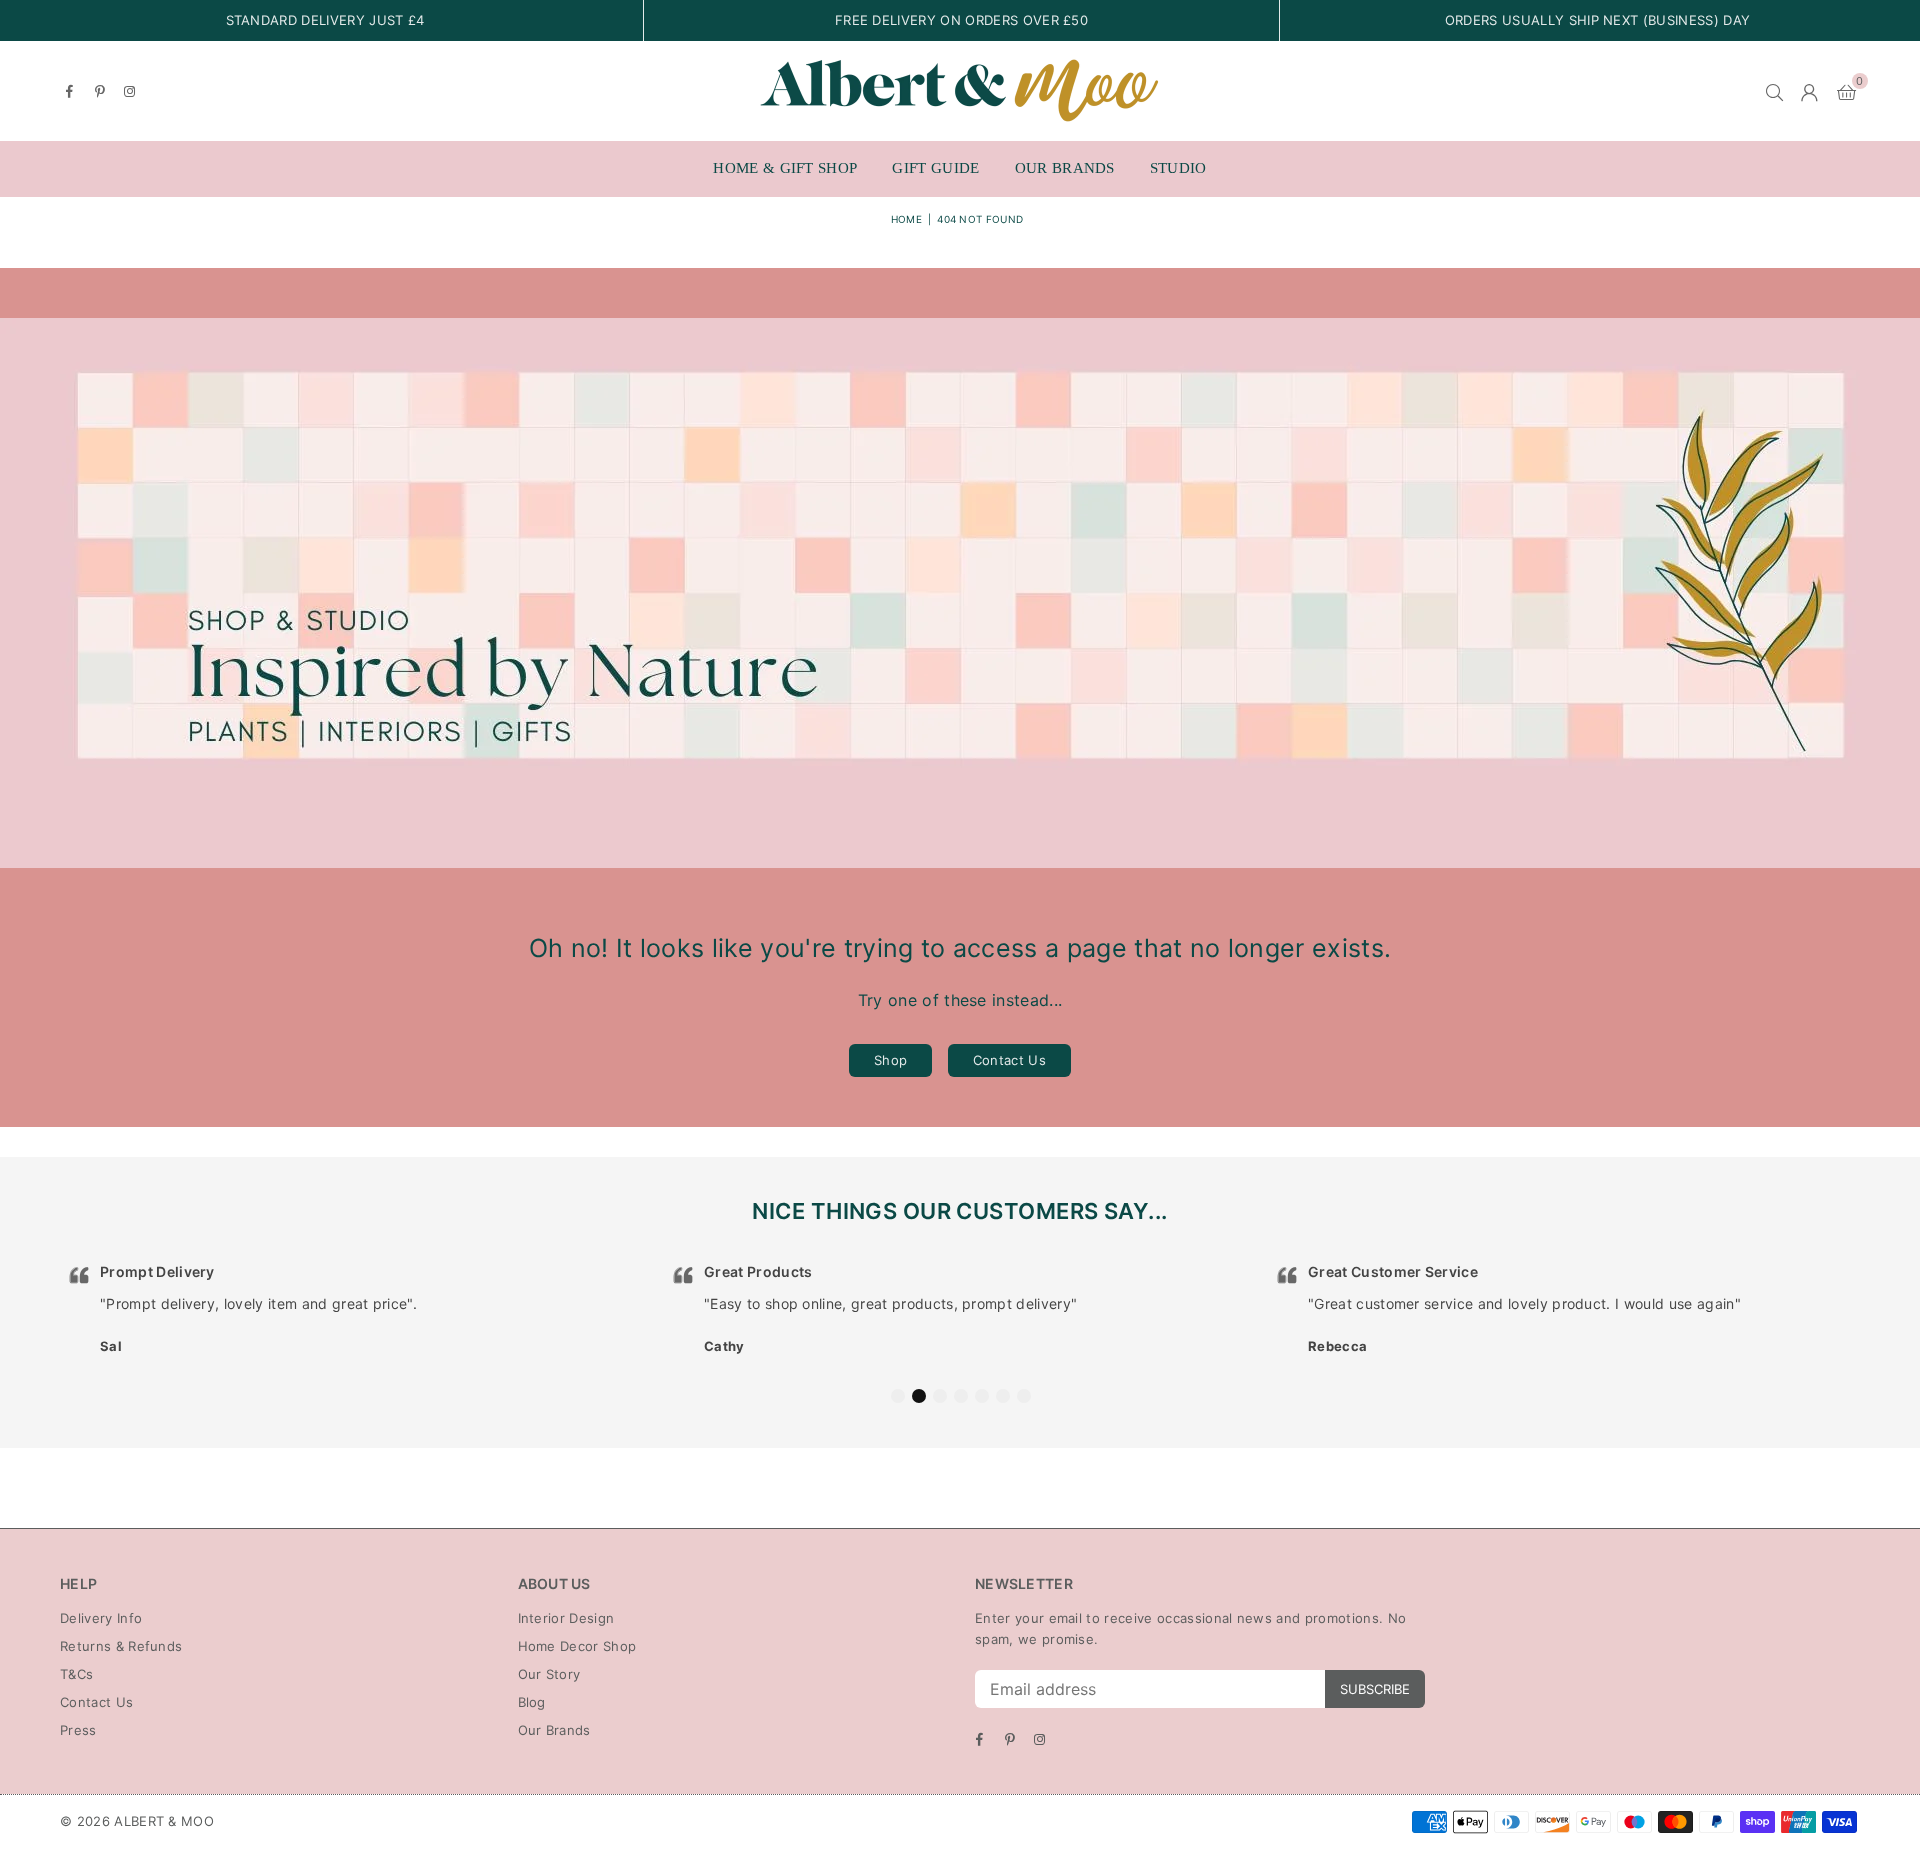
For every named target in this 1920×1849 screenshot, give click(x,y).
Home (906, 219)
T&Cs (76, 1674)
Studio (1178, 168)
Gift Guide (935, 168)
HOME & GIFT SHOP (785, 168)
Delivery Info (101, 1618)
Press (78, 1730)
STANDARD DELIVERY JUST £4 (325, 20)
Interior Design (566, 1618)
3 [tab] (940, 1396)
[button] (1846, 91)
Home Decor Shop (577, 1646)
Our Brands (1065, 168)
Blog (532, 1702)
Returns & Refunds (121, 1646)
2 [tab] (919, 1396)
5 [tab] (982, 1396)
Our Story (549, 1674)
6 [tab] (1003, 1396)
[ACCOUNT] (1809, 91)
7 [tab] (1024, 1396)
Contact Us (1009, 1060)
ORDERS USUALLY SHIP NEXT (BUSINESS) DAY (1597, 20)
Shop (890, 1060)
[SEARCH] (1774, 91)
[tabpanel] (357, 1309)
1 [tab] (898, 1396)
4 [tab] (961, 1396)
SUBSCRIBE (1375, 1689)
